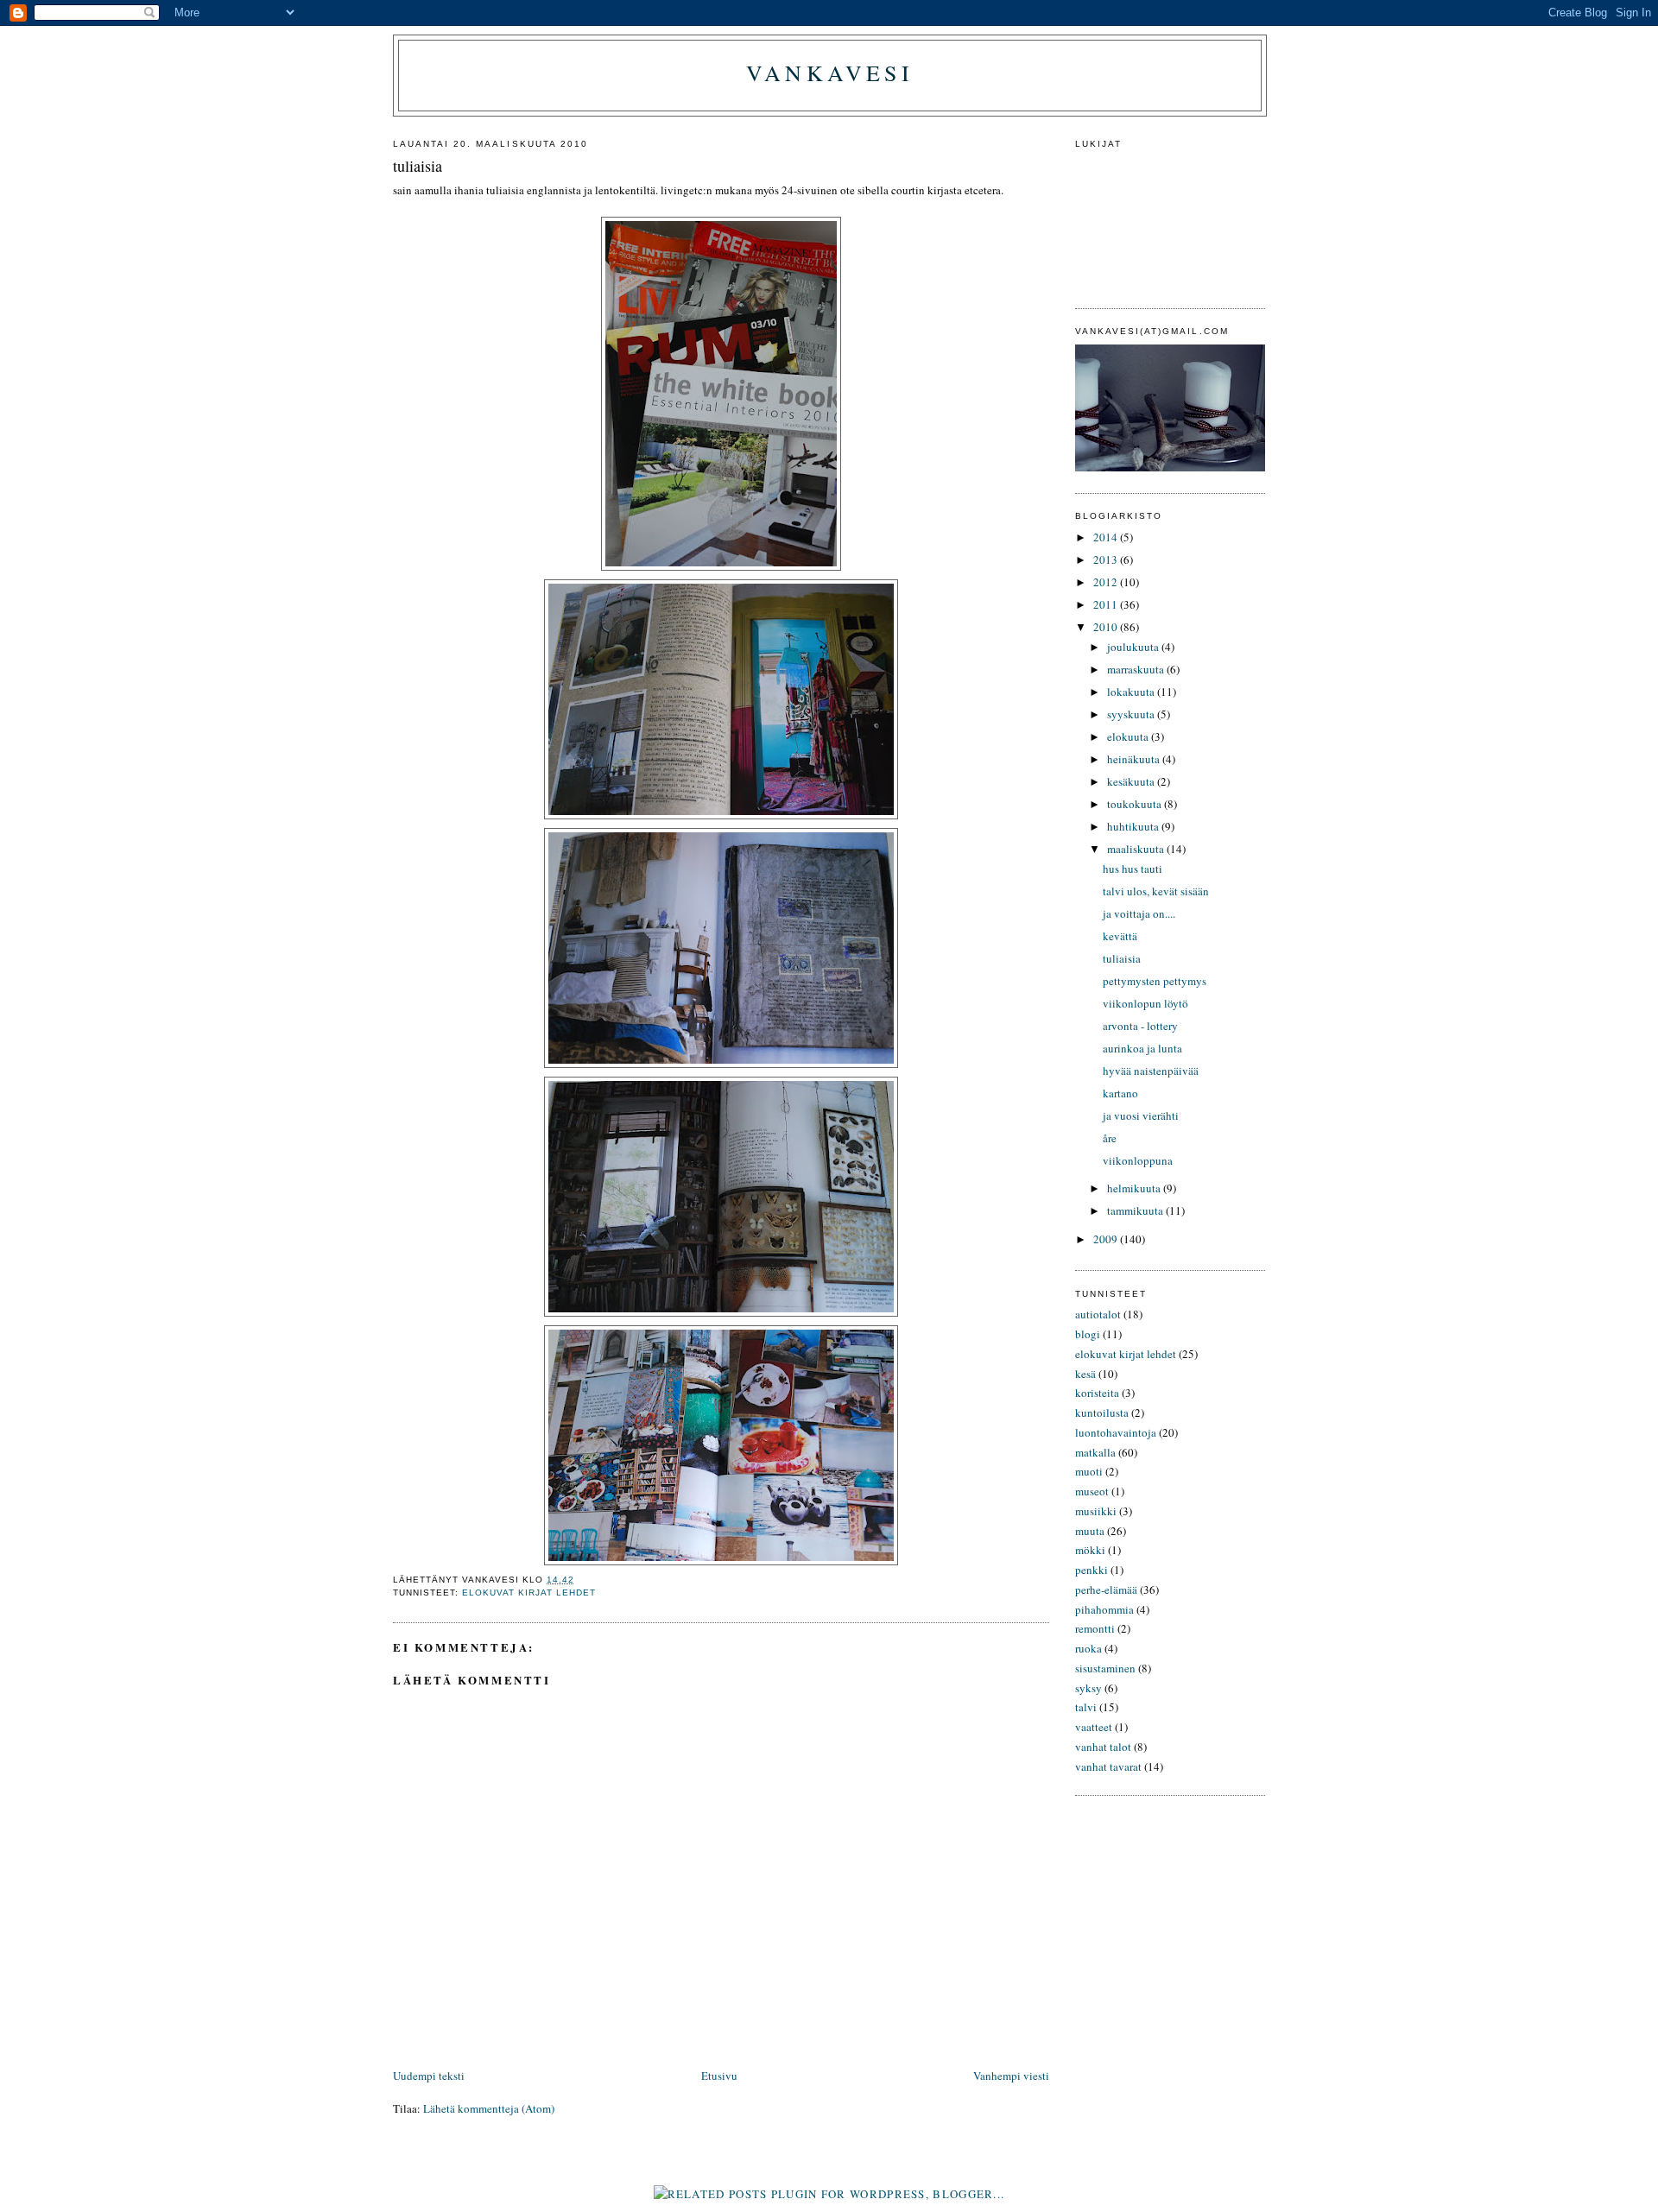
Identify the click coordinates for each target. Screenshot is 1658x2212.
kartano (1120, 1093)
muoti (1089, 1471)
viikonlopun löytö (1145, 1003)
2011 (1107, 604)
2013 (1107, 559)
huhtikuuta (1134, 826)
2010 (1107, 627)
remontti (1095, 1628)
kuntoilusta (1102, 1413)
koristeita (1097, 1393)
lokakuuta (1132, 692)
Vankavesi (830, 73)
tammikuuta (1136, 1210)
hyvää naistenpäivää (1151, 1071)
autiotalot (1098, 1314)
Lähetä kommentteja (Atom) (489, 2108)
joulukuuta (1134, 647)
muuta (1090, 1531)
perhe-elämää (1106, 1589)
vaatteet (1094, 1727)
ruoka (1088, 1648)
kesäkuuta (1132, 781)
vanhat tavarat (1108, 1766)
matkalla (1095, 1452)
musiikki (1096, 1511)
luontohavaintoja (1116, 1432)
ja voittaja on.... (1139, 913)
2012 (1107, 582)
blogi (1088, 1334)
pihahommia (1104, 1609)
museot (1092, 1491)
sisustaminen (1105, 1668)
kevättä (1120, 936)
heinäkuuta (1135, 759)
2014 (1107, 537)
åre (1110, 1138)
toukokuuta (1136, 804)
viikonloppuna (1138, 1160)
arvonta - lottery (1140, 1026)
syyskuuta (1132, 714)
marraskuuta (1137, 669)
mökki (1090, 1550)
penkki (1092, 1570)
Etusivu (719, 2076)
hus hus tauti (1133, 869)
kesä (1085, 1374)
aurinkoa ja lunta (1142, 1048)
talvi (1086, 1707)
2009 (1107, 1239)
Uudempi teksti (429, 2076)
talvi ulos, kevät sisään (1156, 891)
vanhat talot (1103, 1747)
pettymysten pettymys (1155, 981)
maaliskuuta (1137, 849)
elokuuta (1129, 736)
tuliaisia (1122, 958)
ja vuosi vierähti (1141, 1115)
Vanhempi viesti (1011, 2076)
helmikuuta (1135, 1188)
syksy (1088, 1688)
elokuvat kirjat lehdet (529, 1593)
